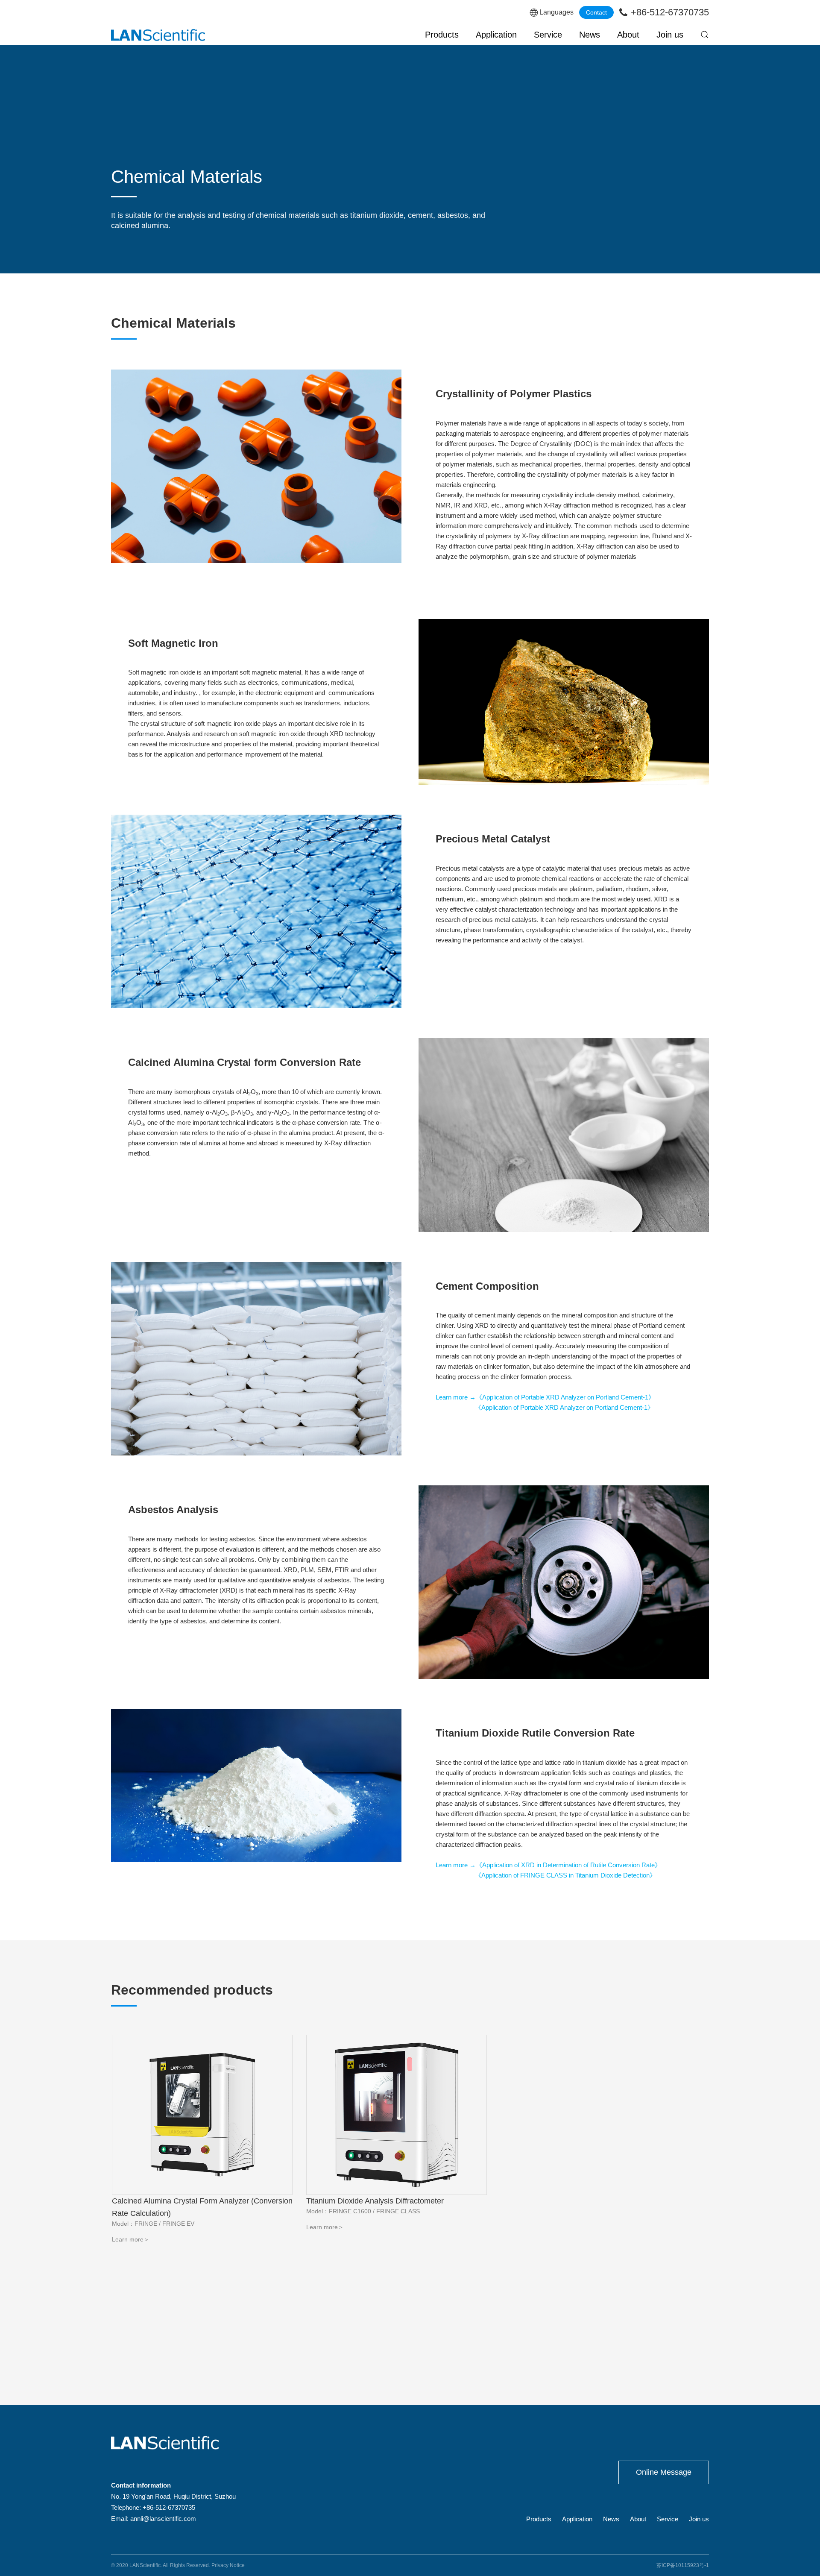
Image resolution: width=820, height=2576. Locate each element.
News (590, 35)
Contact (596, 12)
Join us (670, 35)
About (628, 35)
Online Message (664, 2472)
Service (548, 35)
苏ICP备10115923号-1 (683, 2565)
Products (442, 35)
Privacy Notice (228, 2565)
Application (496, 35)
